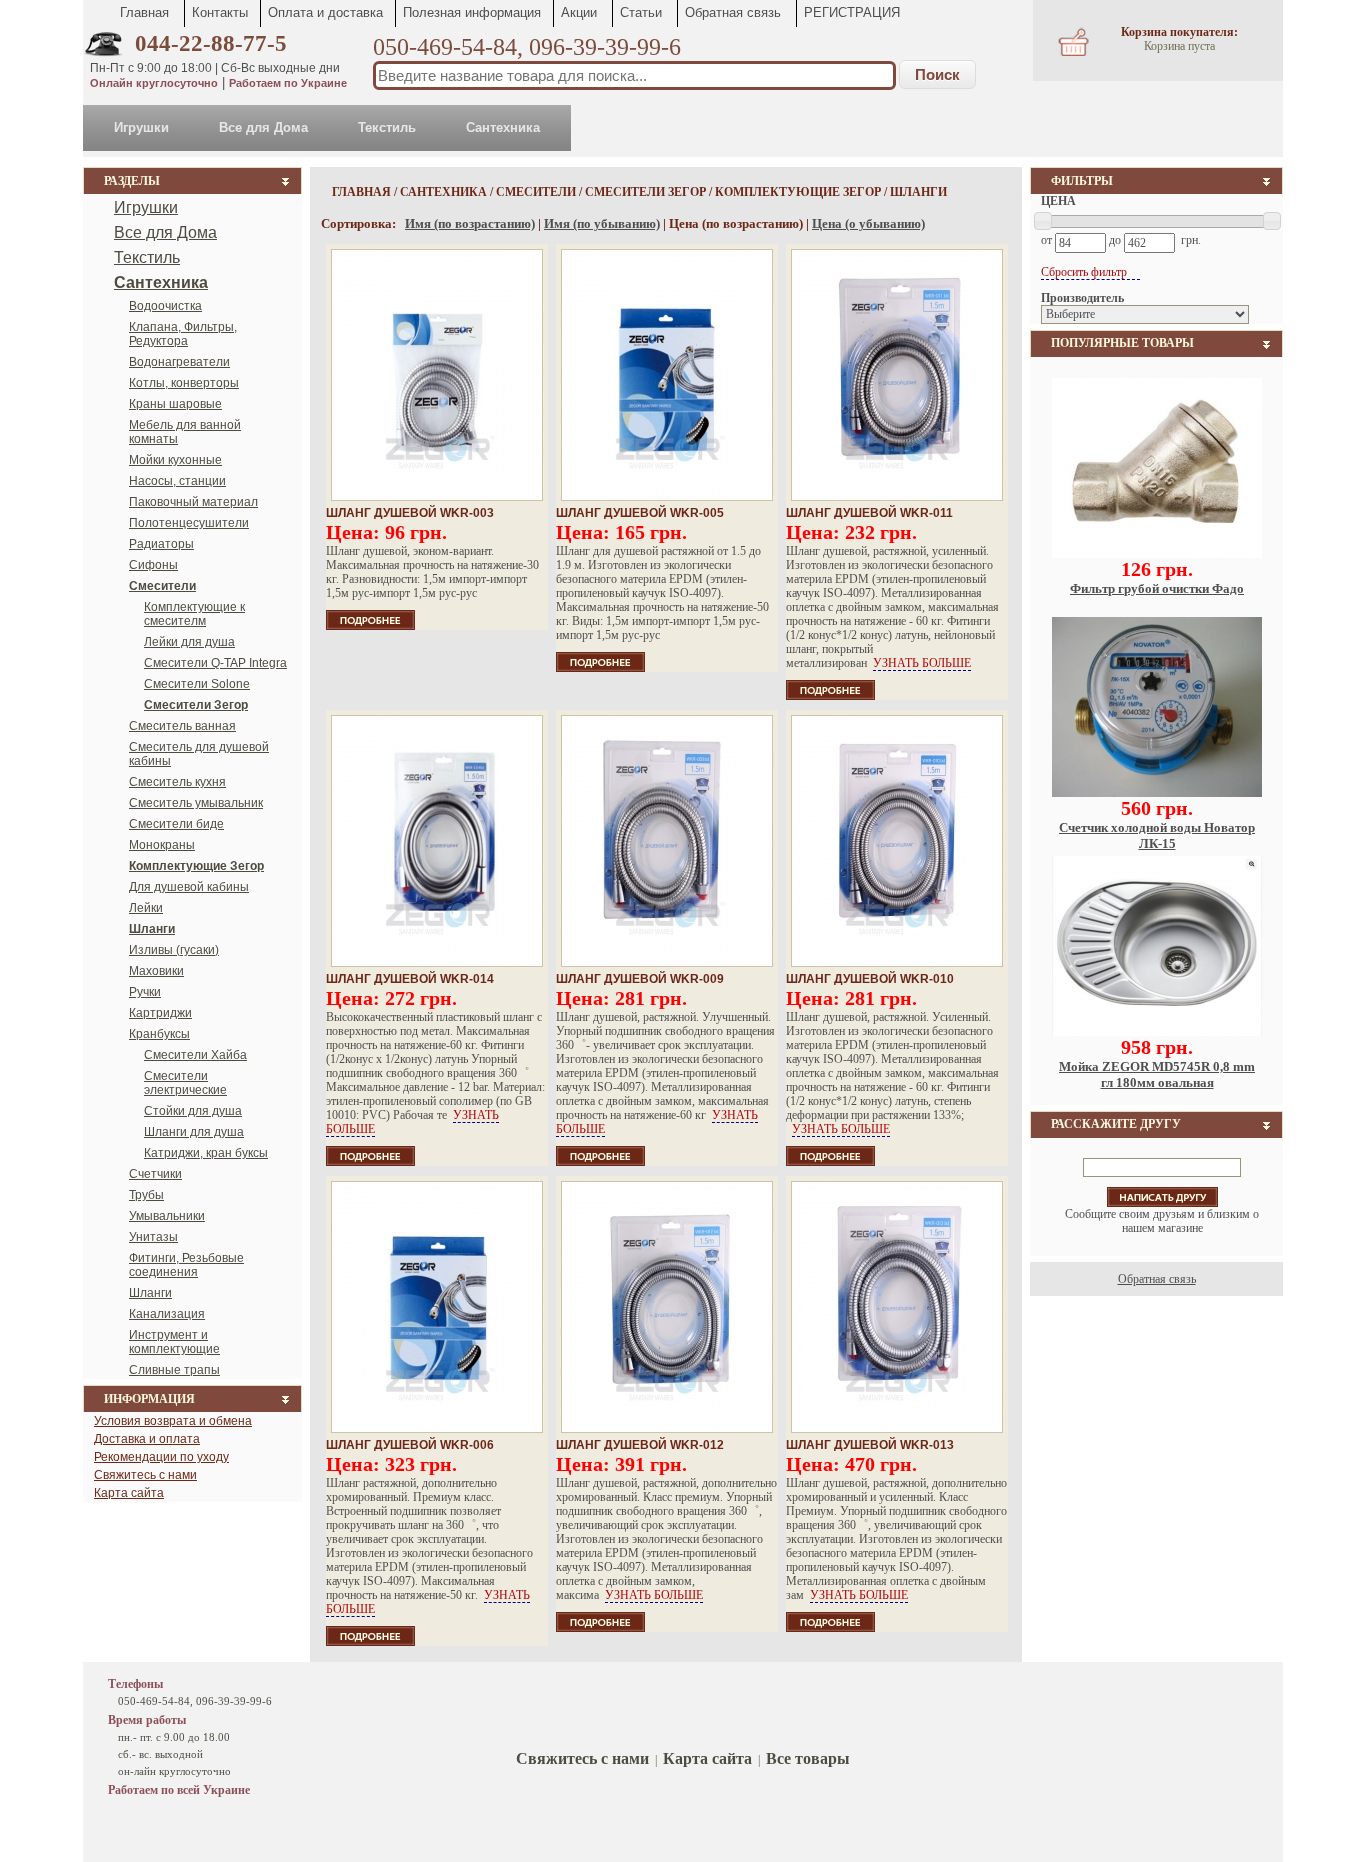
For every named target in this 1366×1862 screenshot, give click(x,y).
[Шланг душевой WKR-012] (667, 1307)
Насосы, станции (177, 481)
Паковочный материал (193, 502)
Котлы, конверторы (184, 383)
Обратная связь (733, 12)
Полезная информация (472, 12)
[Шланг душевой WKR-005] (667, 375)
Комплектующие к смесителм (194, 614)
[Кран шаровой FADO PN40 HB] (1157, 1032)
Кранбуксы (159, 1034)
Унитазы (153, 1237)
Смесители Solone (197, 684)
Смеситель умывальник (196, 803)
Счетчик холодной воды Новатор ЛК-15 (1157, 596)
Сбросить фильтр (1085, 272)
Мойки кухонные (175, 460)
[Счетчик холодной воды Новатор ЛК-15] (1157, 554)
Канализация (167, 1314)
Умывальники (167, 1216)
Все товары (808, 1758)
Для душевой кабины (189, 887)
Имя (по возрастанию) (470, 223)
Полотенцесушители (189, 523)
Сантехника (503, 127)
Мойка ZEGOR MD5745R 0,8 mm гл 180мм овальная (1157, 835)
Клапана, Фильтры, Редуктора (183, 334)
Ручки (145, 992)
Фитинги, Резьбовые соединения (186, 1265)
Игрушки (141, 127)
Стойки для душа (193, 1111)
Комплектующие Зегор (798, 192)
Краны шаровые (175, 404)
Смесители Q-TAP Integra (215, 663)
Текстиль (387, 127)
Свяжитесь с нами (145, 1475)
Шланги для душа (194, 1132)
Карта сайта (129, 1493)
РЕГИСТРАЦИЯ (852, 12)
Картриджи (160, 1013)
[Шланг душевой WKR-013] (897, 1307)
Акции (579, 12)
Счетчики (155, 1174)
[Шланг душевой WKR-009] (667, 841)
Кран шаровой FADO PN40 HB (1157, 1066)
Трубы (146, 1195)
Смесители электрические (185, 1083)
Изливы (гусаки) (174, 950)
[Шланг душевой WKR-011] (897, 375)
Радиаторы (161, 544)
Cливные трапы (174, 1370)
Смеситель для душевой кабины (199, 754)
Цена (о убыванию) (868, 223)
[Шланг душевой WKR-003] (437, 375)
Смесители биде (176, 824)
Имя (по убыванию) (602, 223)
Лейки (146, 908)
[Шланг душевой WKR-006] (437, 1307)
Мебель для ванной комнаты (185, 432)
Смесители (536, 192)
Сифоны (153, 565)
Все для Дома (263, 127)
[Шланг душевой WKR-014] (437, 841)
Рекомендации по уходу (161, 1457)
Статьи (641, 12)
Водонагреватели (179, 362)
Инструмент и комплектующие (174, 1342)
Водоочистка (165, 306)
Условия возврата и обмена (173, 1421)
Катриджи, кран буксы (206, 1153)
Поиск (937, 74)
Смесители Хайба (195, 1055)
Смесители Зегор (645, 192)
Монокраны (162, 845)
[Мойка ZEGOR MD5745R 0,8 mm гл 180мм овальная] (1157, 793)
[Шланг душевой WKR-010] (897, 841)
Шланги (150, 1293)
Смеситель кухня (177, 782)
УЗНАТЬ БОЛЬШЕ (922, 663)
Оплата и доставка (325, 12)
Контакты (220, 12)
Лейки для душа (189, 642)
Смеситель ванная (182, 726)
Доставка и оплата (147, 1439)
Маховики (156, 971)
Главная (144, 12)
